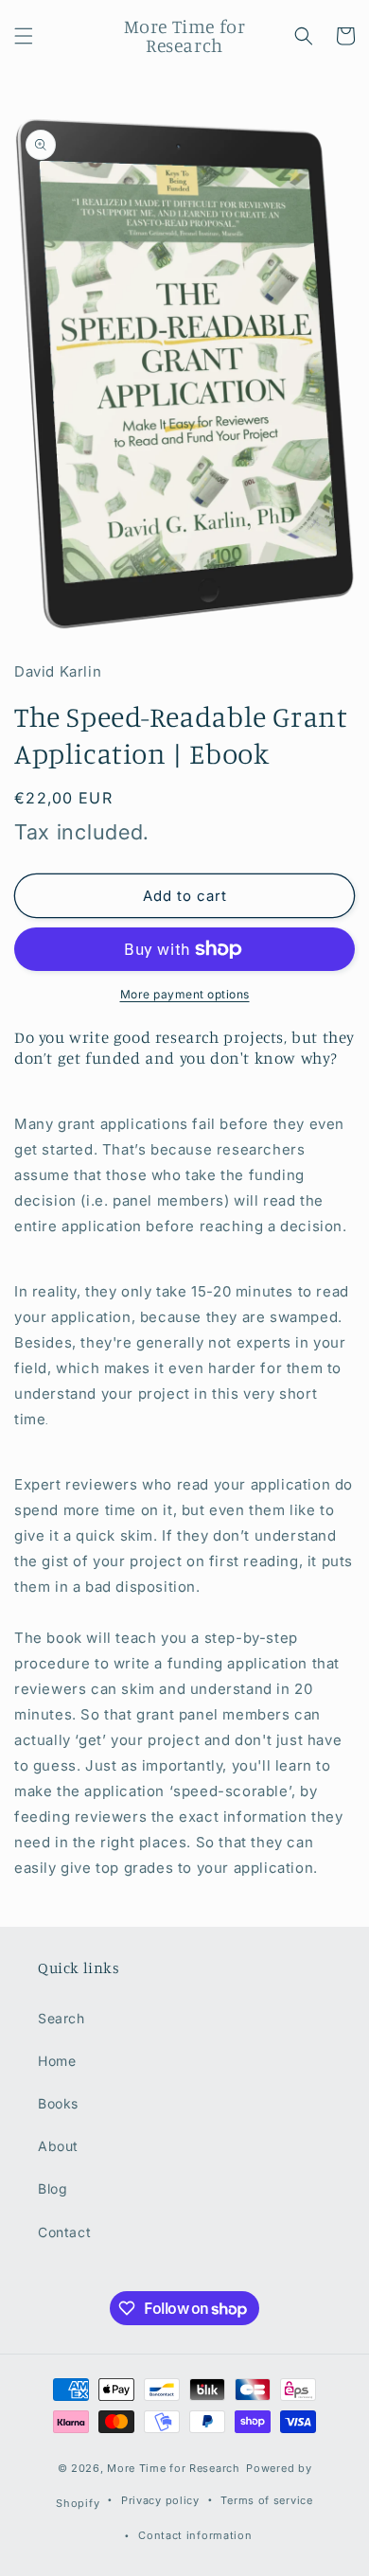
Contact (64, 2232)
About (58, 2146)
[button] (24, 36)
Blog (53, 2188)
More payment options (185, 994)
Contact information (195, 2535)
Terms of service (266, 2500)
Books (58, 2103)
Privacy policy (160, 2500)
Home (57, 2061)
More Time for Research (173, 2468)
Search (61, 2018)
